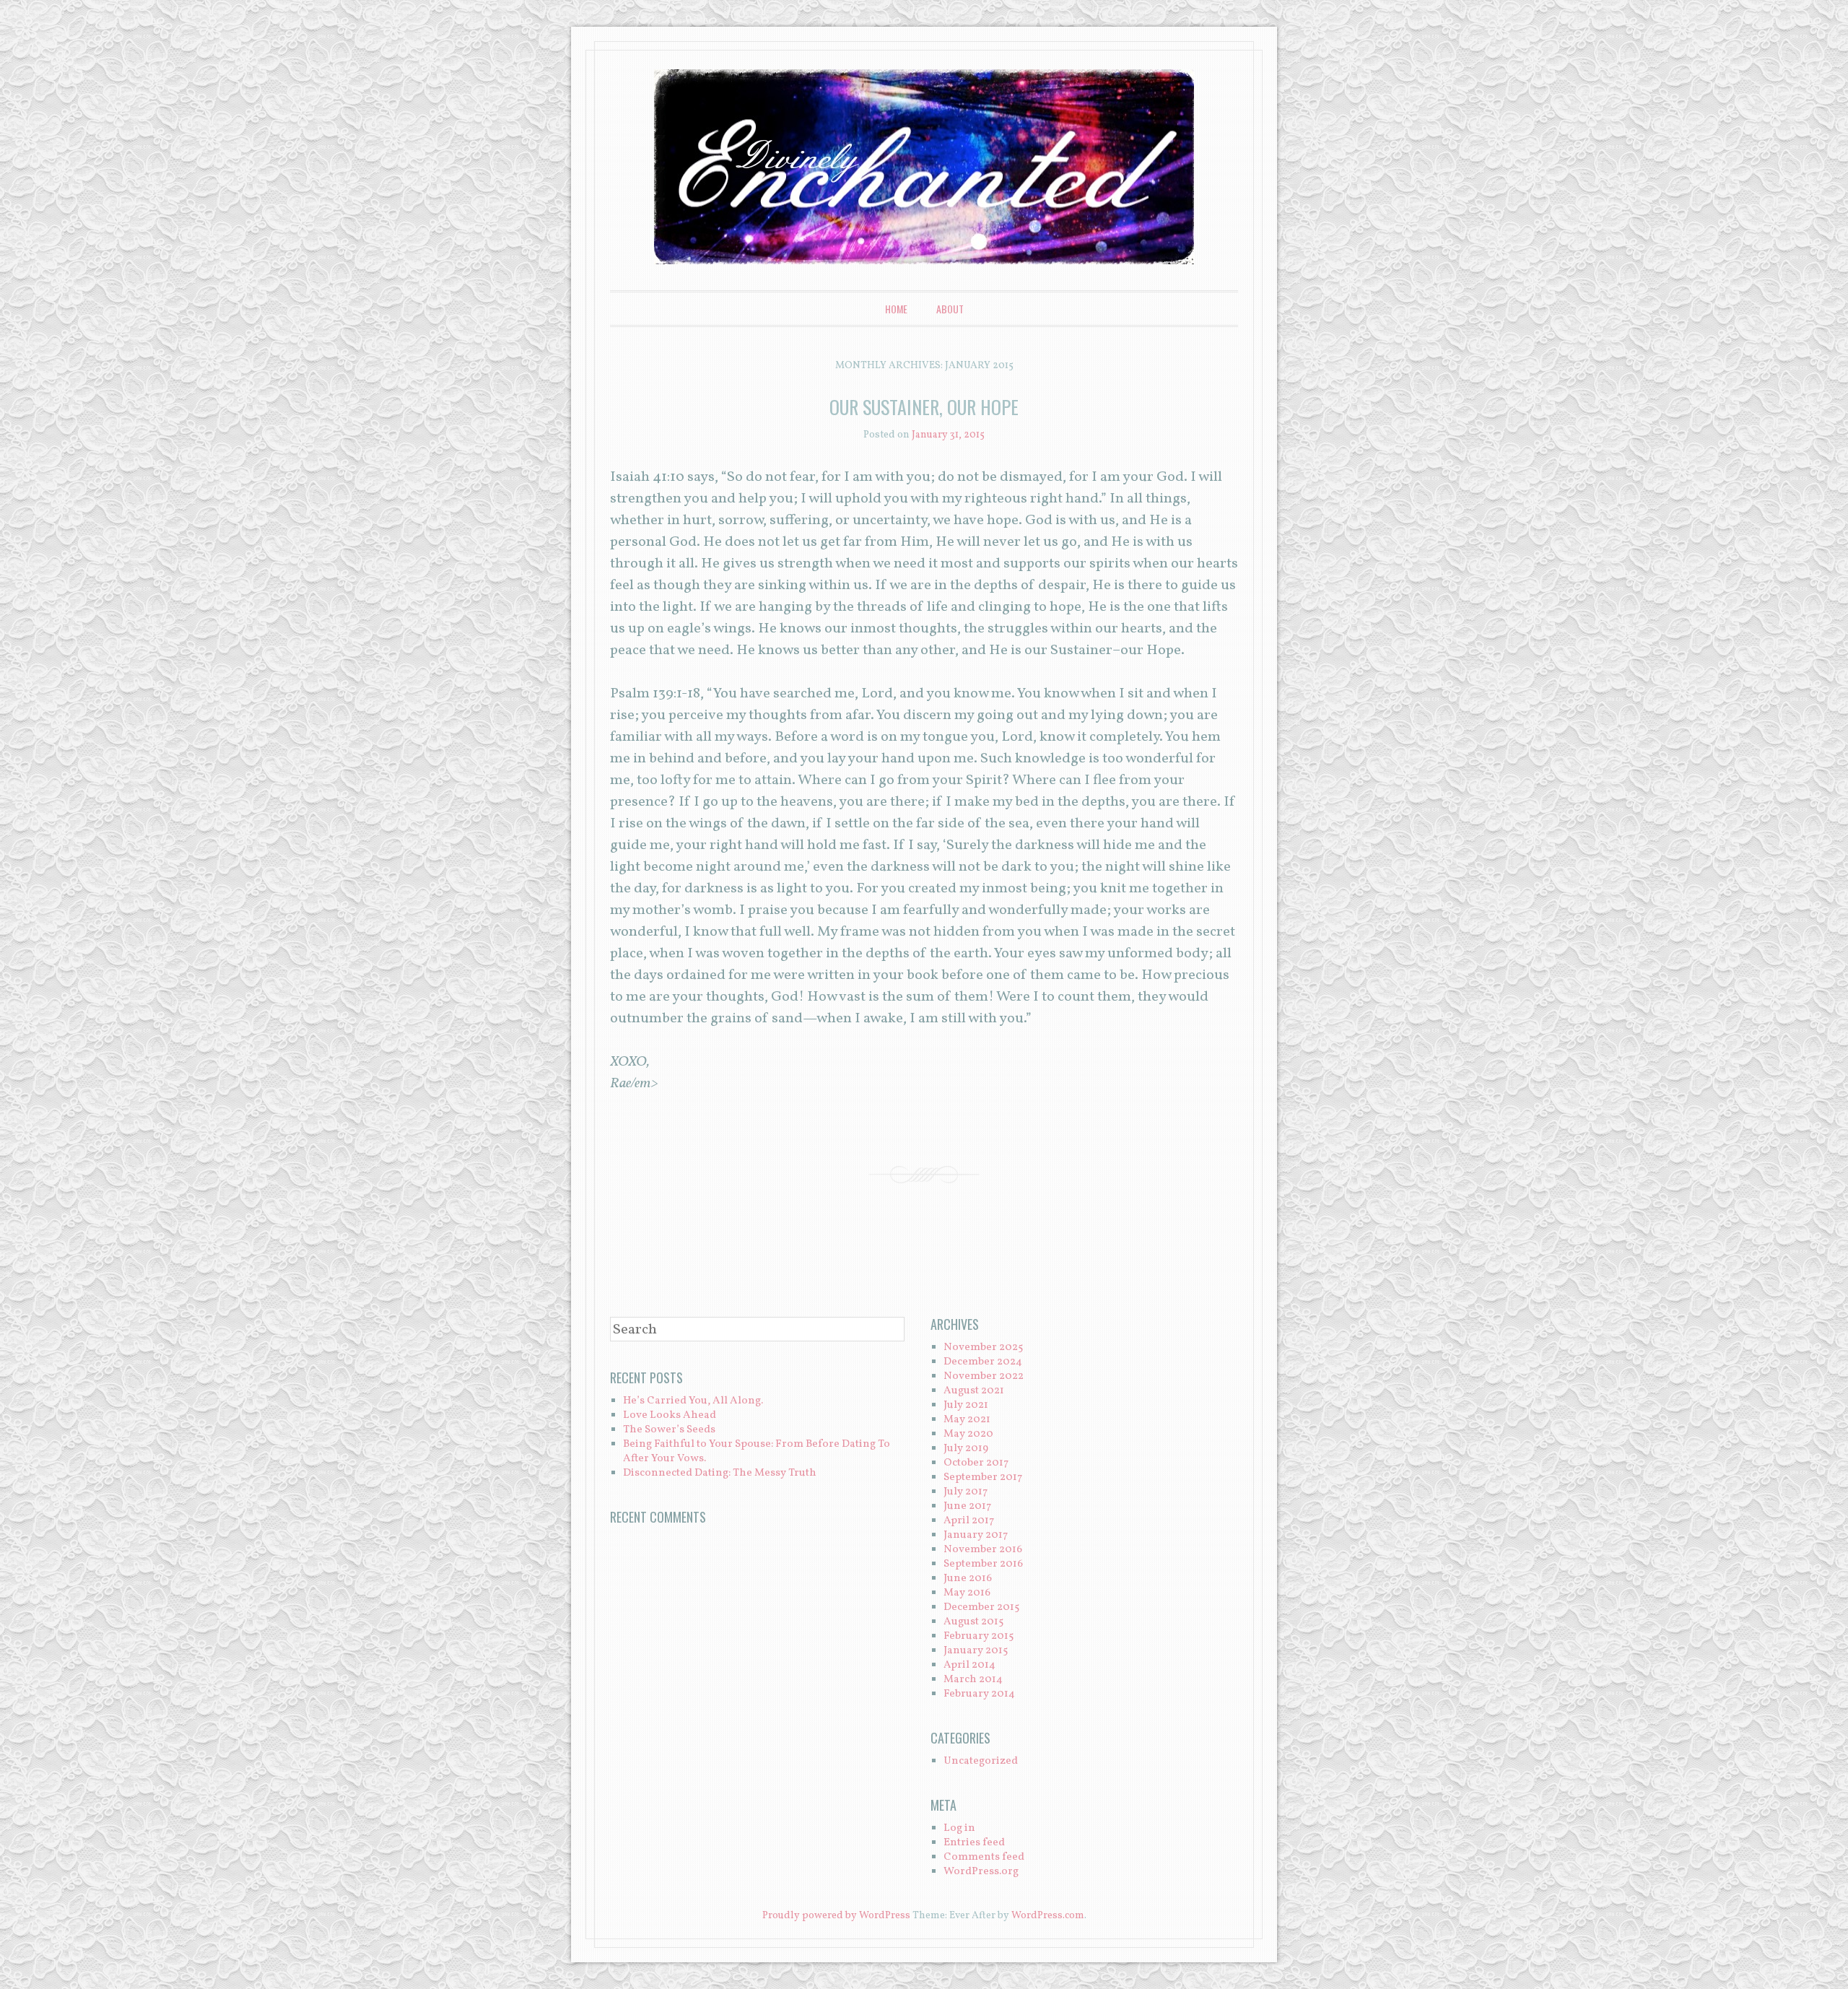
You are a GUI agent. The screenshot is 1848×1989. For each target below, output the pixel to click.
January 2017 (976, 1535)
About (950, 309)
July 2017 (966, 1492)
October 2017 (976, 1463)
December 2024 (983, 1362)
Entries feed (974, 1843)
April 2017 (969, 1521)
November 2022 (984, 1376)
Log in (959, 1828)
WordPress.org (981, 1872)
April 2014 (969, 1665)
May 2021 (967, 1420)
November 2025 (983, 1348)
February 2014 (979, 1694)
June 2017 (967, 1506)
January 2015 (976, 1651)
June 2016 (968, 1579)
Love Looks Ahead (670, 1415)
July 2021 (966, 1405)
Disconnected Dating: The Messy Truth (720, 1473)
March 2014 (973, 1680)
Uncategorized (981, 1761)
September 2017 (983, 1477)
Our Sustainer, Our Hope (924, 407)
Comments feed (984, 1857)
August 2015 (973, 1622)
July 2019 (966, 1449)
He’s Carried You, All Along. (693, 1401)
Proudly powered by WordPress (836, 1916)
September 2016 (983, 1564)
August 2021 (974, 1391)
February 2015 (979, 1636)
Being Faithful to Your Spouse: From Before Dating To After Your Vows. (757, 1452)
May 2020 (968, 1434)
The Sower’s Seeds (669, 1430)
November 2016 (983, 1550)
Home (896, 309)
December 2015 (981, 1607)
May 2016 (967, 1593)
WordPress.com (1048, 1916)
